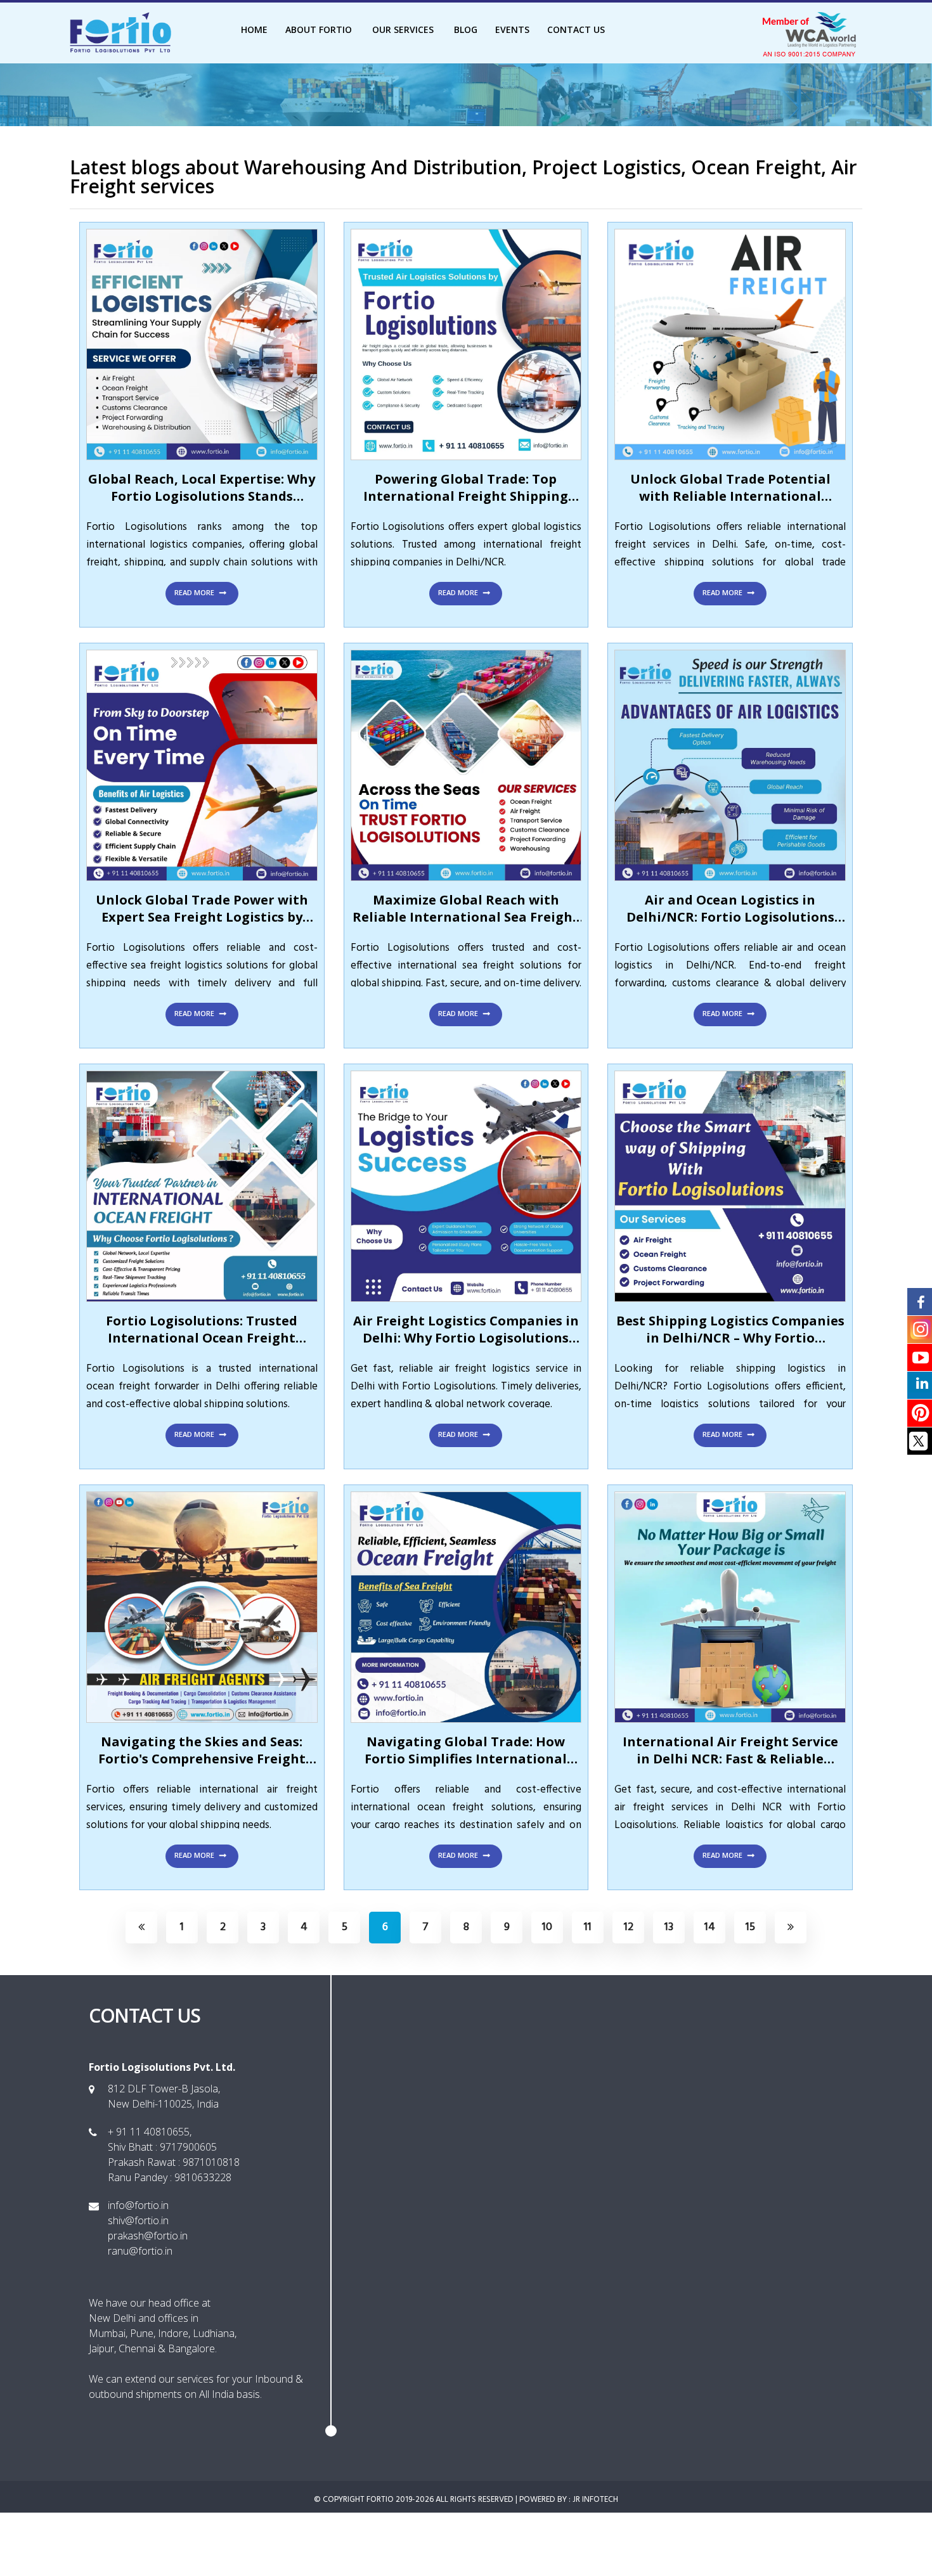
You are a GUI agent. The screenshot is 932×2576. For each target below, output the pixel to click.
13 (669, 1927)
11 (588, 1927)
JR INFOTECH (595, 2500)
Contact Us (576, 29)
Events (512, 29)
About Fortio (320, 29)
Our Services (404, 29)
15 (750, 1927)
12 (629, 1927)
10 (547, 1927)
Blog (466, 29)
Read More (195, 592)
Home (254, 29)
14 (710, 1927)
